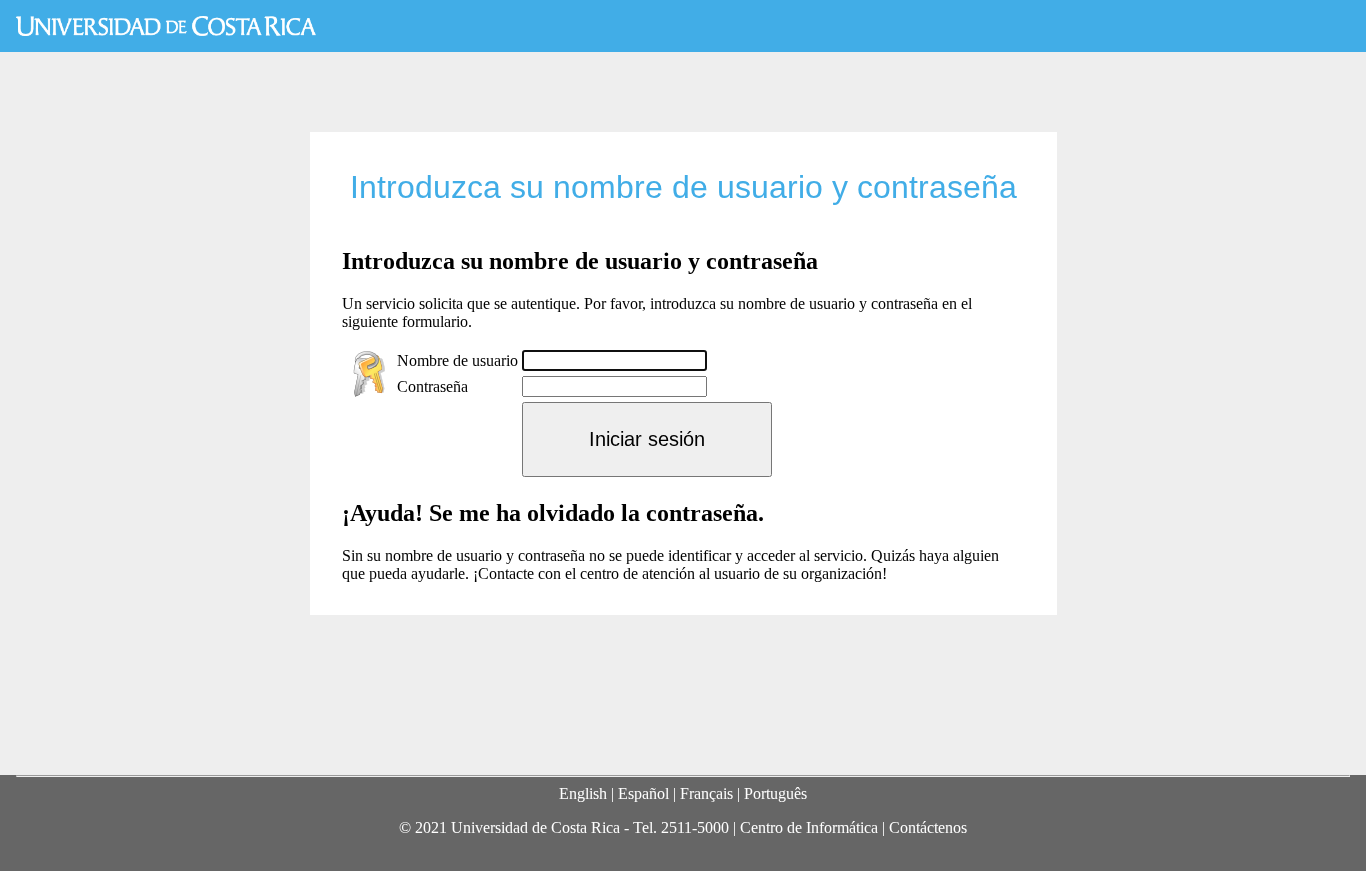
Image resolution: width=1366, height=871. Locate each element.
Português (775, 793)
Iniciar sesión (647, 439)
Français (706, 793)
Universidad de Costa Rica (166, 26)
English (583, 793)
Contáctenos (928, 827)
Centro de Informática (809, 827)
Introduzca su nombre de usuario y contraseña (683, 187)
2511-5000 (695, 827)
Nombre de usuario (457, 360)
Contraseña (432, 386)
